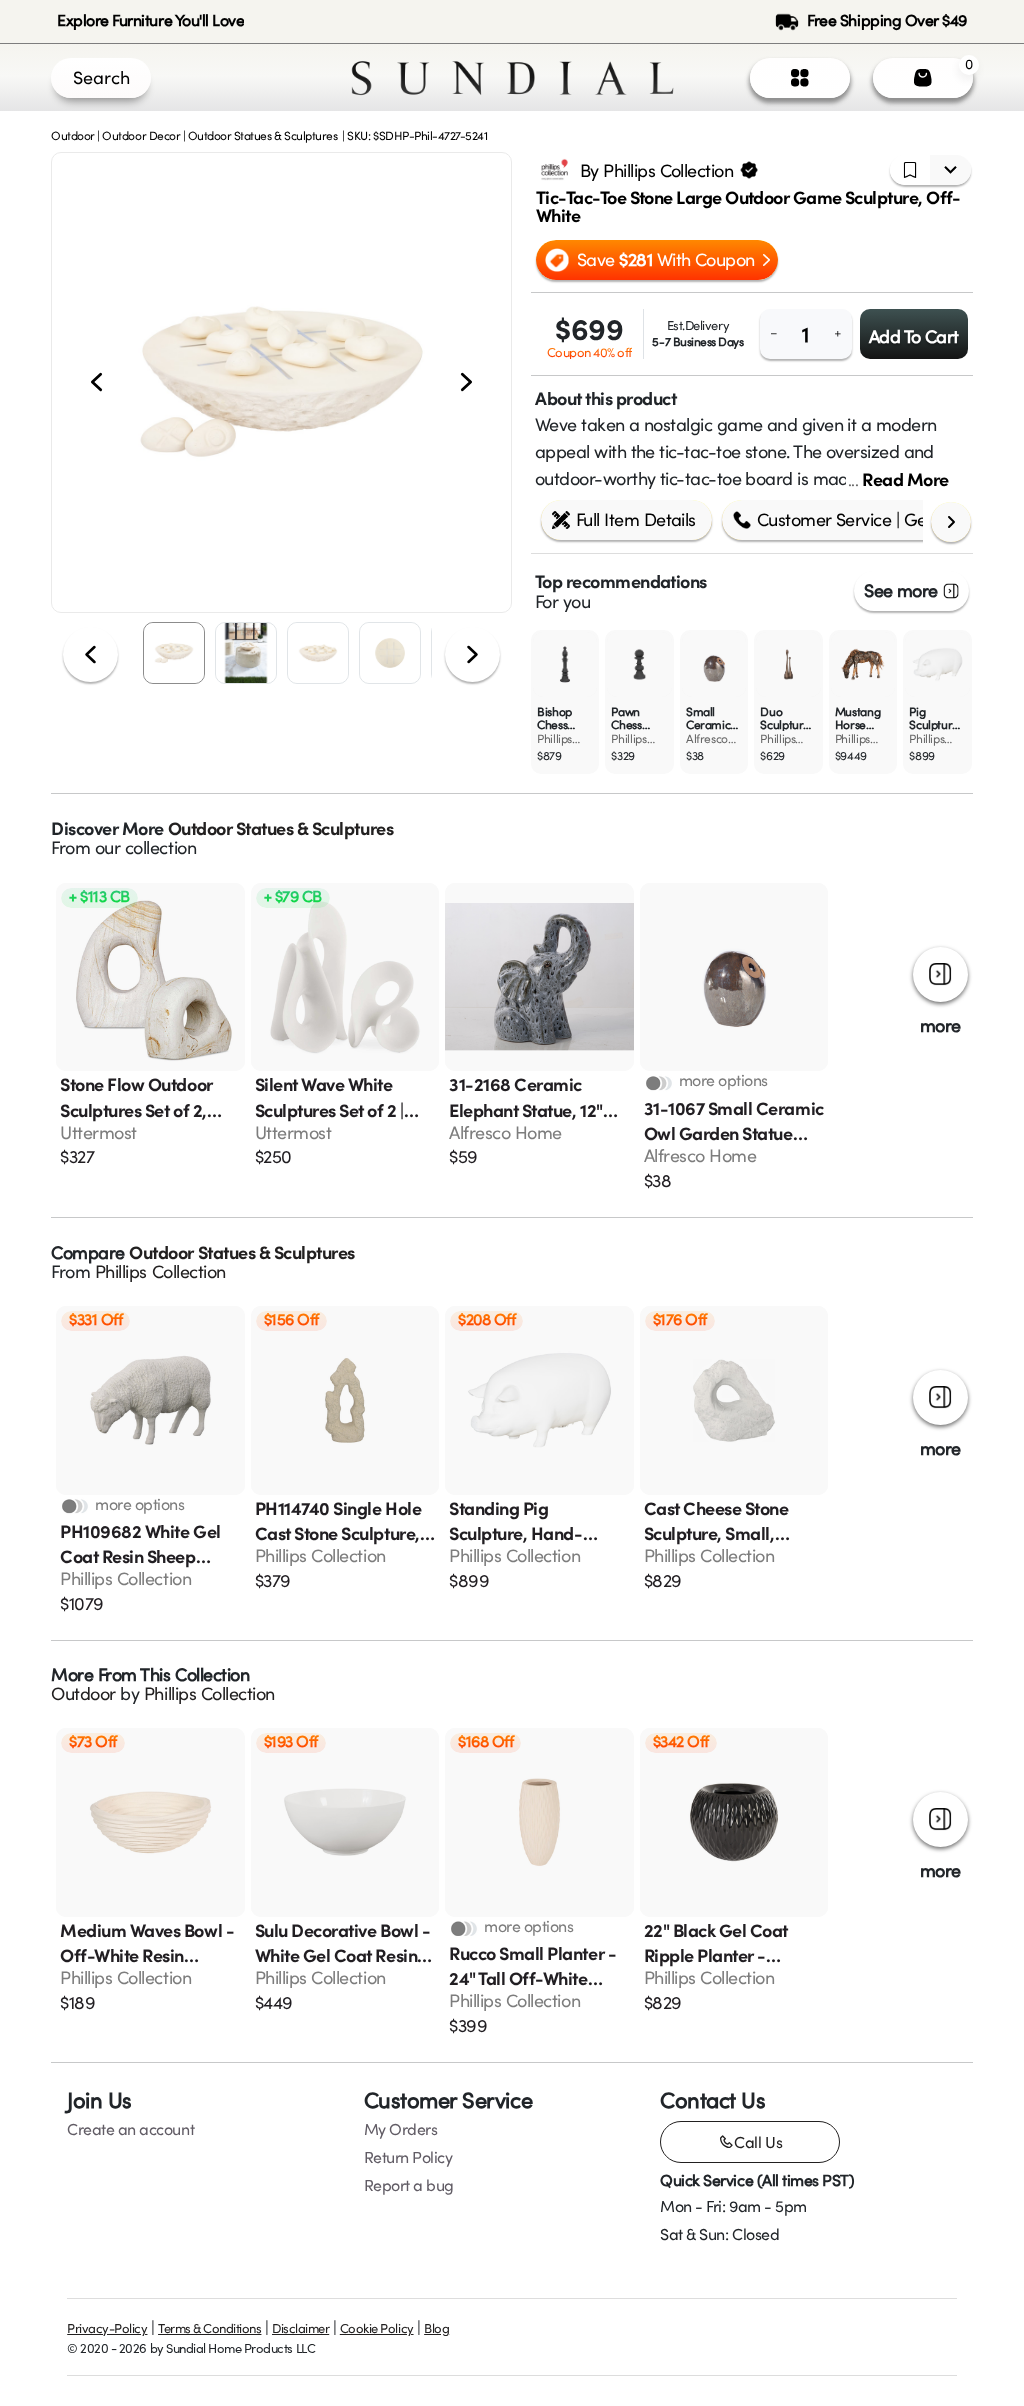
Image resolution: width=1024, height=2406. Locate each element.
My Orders (401, 2129)
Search (101, 77)
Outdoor (73, 135)
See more (901, 590)
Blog (436, 2328)
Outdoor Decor (141, 135)
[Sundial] (512, 78)
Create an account (130, 2129)
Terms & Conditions (209, 2328)
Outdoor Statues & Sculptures (263, 135)
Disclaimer (300, 2328)
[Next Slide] (466, 382)
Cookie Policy (377, 2328)
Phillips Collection (160, 1271)
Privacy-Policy (107, 2328)
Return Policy (408, 2157)
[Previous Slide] (96, 382)
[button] (281, 382)
